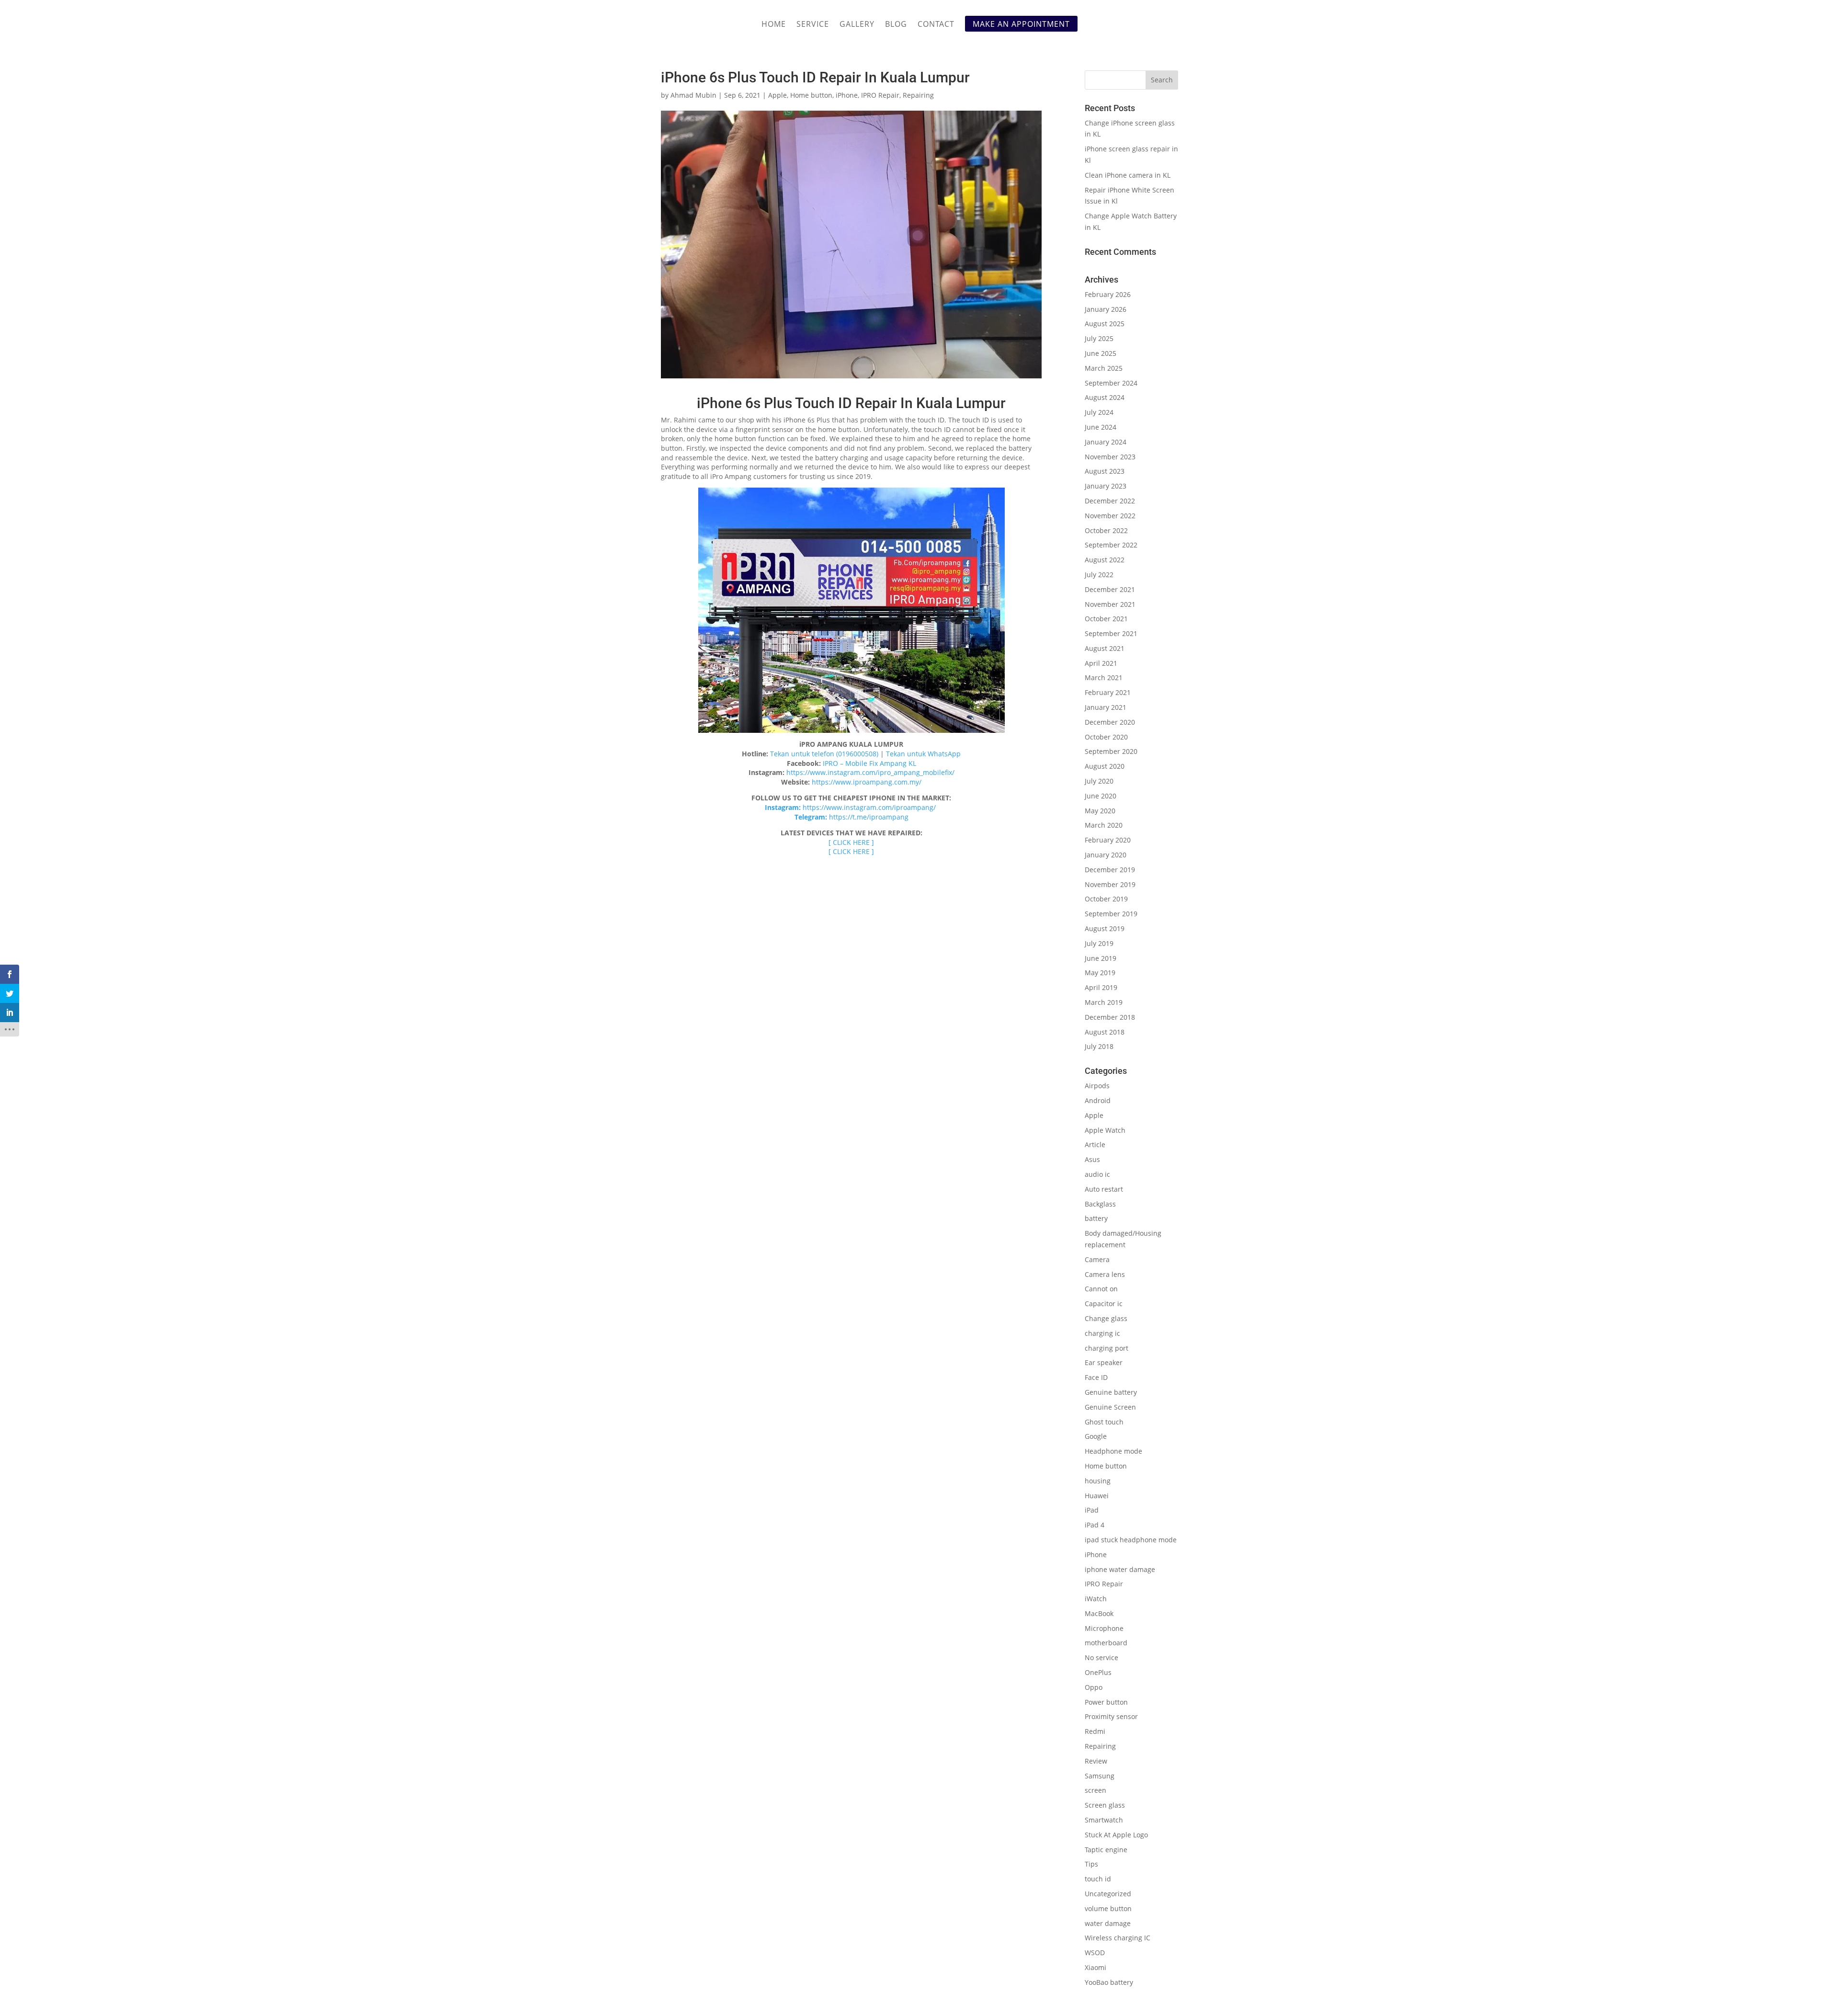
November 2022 (1110, 516)
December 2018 (1110, 1017)
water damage (1108, 1923)
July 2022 (1099, 575)
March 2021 (1104, 678)
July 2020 (1099, 781)
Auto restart (1104, 1189)
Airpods (1097, 1086)
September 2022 (1111, 545)
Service (813, 25)
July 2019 (1099, 943)
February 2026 (1108, 294)
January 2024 (1106, 442)
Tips (1091, 1864)
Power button (1106, 1702)
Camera (1097, 1259)
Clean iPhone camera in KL (1129, 175)
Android (1098, 1100)
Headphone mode (1113, 1451)
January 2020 (1106, 855)
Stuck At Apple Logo (1116, 1835)
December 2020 (1110, 722)
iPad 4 (1095, 1525)
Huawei (1097, 1496)
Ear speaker (1104, 1362)
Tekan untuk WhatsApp (923, 754)
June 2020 (1101, 796)
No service (1101, 1657)
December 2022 (1110, 501)
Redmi (1095, 1731)
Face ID (1096, 1377)
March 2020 (1104, 825)
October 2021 (1106, 619)
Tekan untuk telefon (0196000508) (824, 754)
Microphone (1104, 1628)
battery (1096, 1218)
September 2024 (1111, 383)
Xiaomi (1095, 1967)
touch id (1098, 1879)
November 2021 (1110, 604)
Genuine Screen (1110, 1407)
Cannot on (1101, 1289)
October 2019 (1106, 899)
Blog (896, 25)
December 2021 (1110, 589)
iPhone (847, 95)
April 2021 (1101, 663)
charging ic (1102, 1333)
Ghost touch (1104, 1422)
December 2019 (1110, 870)
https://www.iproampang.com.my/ (867, 782)
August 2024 (1105, 397)
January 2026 (1106, 309)
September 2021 (1111, 633)
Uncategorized (1108, 1894)
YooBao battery (1109, 1982)
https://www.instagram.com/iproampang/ (870, 807)
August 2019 (1105, 928)
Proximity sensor (1111, 1716)
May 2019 (1100, 973)
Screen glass (1105, 1805)
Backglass (1100, 1204)
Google (1096, 1436)
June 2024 (1101, 427)
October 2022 (1106, 530)
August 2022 (1105, 560)
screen (1095, 1790)
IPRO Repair (880, 95)
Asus (1092, 1159)
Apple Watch (1105, 1130)
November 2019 (1110, 884)
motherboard (1106, 1643)
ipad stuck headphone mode (1131, 1540)
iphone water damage (1120, 1569)
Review (1096, 1761)
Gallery (857, 25)
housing (1098, 1481)
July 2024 (1099, 412)
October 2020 (1106, 737)
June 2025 (1101, 353)
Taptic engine (1106, 1850)
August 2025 (1105, 324)
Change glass (1106, 1318)
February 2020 (1108, 840)
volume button (1108, 1908)
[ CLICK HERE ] (851, 842)
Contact (936, 25)
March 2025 (1104, 368)
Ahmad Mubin (693, 95)
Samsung (1100, 1776)
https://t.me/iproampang (869, 817)
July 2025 (1099, 338)
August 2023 (1105, 471)
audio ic (1097, 1174)
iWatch (1096, 1599)
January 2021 (1106, 707)
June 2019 (1101, 958)
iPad (1092, 1510)
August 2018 (1105, 1032)
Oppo (1094, 1687)
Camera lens (1105, 1274)
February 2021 (1108, 692)
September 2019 (1111, 914)
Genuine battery (1111, 1392)
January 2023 (1106, 486)
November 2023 (1110, 457)
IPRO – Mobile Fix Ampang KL (869, 763)
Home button (811, 95)
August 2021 (1105, 648)
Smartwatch (1104, 1820)
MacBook (1099, 1613)
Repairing (918, 95)
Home (774, 25)
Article (1095, 1145)
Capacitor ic (1104, 1304)
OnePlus (1098, 1672)
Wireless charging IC (1118, 1938)
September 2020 (1111, 751)
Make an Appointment (1021, 24)
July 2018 (1099, 1046)
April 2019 (1101, 987)
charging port (1107, 1348)
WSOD (1095, 1953)
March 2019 (1104, 1002)
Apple (778, 95)
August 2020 (1105, 766)
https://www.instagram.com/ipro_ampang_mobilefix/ (870, 772)
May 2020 (1100, 811)
